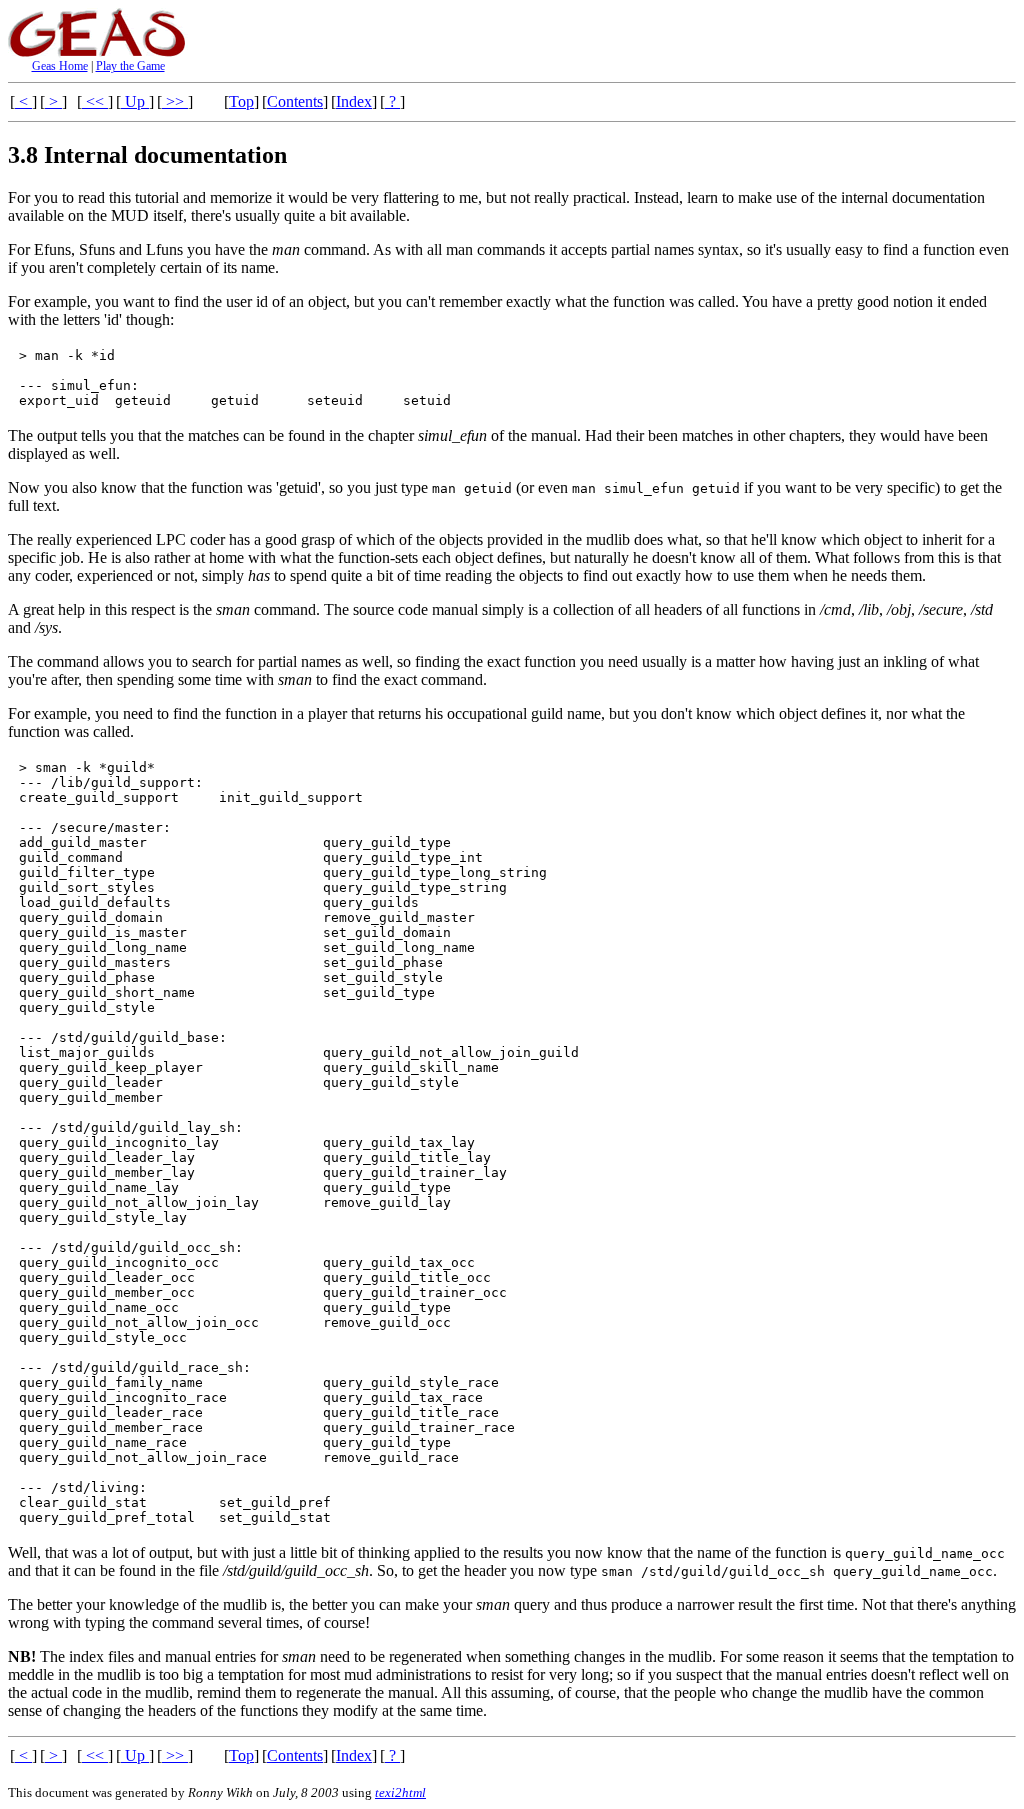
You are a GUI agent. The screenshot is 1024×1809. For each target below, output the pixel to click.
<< (95, 101)
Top (241, 101)
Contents (295, 101)
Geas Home (60, 66)
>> (175, 101)
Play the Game (130, 66)
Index (354, 101)
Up (135, 101)
